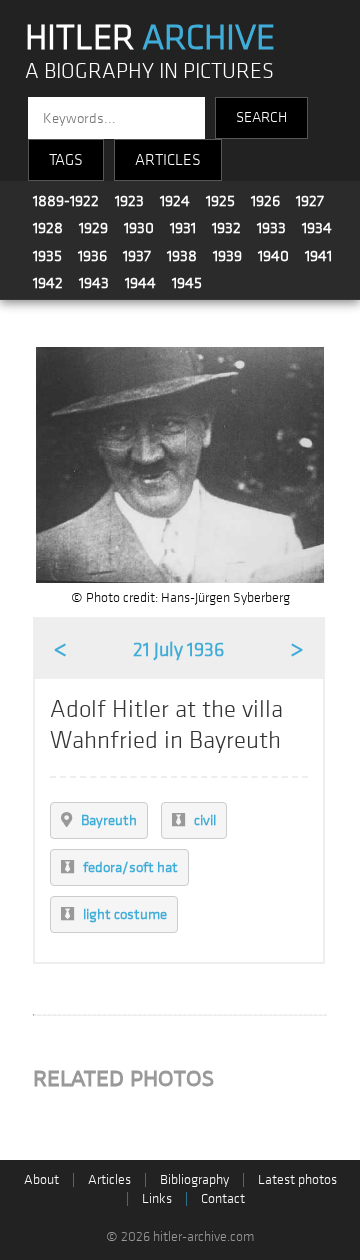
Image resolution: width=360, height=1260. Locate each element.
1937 (137, 256)
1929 (93, 228)
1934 (317, 228)
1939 (227, 256)
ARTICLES (168, 160)
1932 (226, 228)
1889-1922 (66, 201)
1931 (183, 228)
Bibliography (194, 1179)
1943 (94, 283)
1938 (182, 256)
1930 (139, 228)
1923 (129, 201)
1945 (187, 283)
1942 (48, 283)
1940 (273, 256)
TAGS (66, 160)
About (41, 1179)
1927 (310, 201)
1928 (48, 228)
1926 (265, 201)
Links (157, 1198)
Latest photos (297, 1179)
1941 (318, 256)
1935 (47, 256)
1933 (271, 228)
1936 (92, 256)
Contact (223, 1198)
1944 (140, 283)
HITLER (150, 38)
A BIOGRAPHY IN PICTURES (149, 71)
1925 (220, 201)
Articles (109, 1179)
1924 (175, 201)
